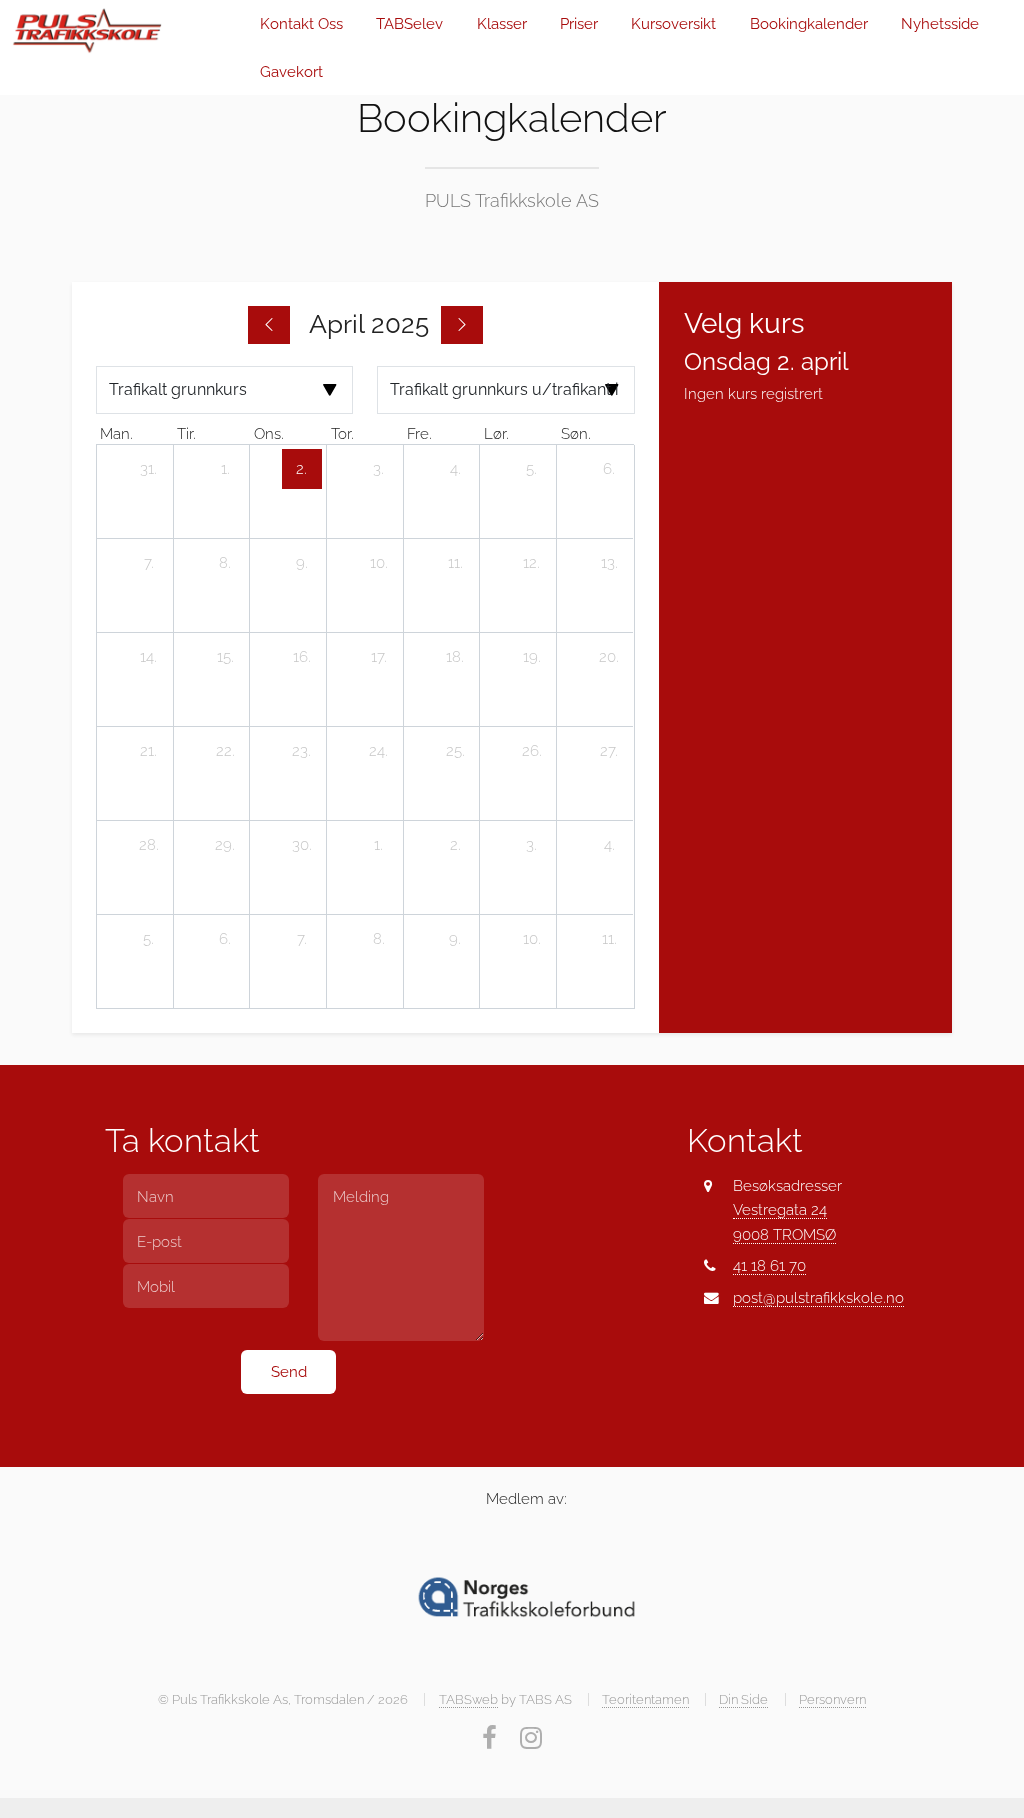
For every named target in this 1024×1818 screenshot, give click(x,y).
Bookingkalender (809, 23)
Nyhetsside (940, 23)
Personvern (832, 1699)
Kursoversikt (673, 23)
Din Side (743, 1699)
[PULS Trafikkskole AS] (122, 31)
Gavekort (291, 71)
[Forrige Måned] (269, 325)
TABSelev (409, 23)
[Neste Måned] (462, 325)
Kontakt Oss (301, 23)
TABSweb (468, 1699)
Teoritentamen (645, 1699)
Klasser (502, 23)
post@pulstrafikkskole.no (818, 1297)
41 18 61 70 (769, 1265)
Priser (579, 23)
